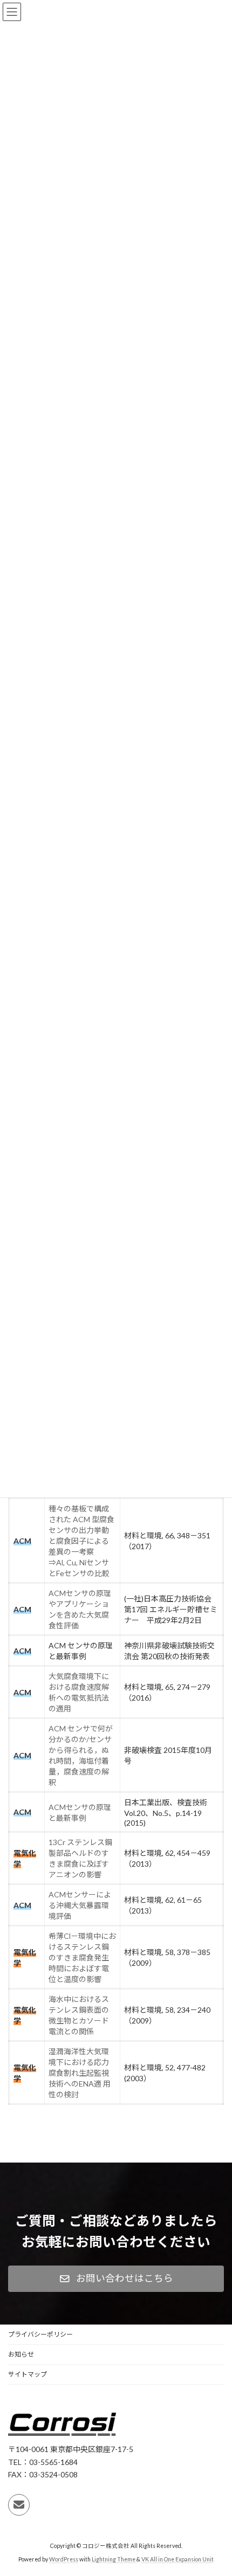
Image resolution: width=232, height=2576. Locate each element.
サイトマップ (28, 2374)
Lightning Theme (114, 2559)
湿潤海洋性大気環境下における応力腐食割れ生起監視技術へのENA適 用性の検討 (80, 2073)
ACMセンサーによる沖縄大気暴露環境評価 (80, 1905)
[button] (116, 2279)
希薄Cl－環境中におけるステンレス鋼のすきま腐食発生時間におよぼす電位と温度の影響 (82, 1957)
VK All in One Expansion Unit (178, 2559)
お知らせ (21, 2354)
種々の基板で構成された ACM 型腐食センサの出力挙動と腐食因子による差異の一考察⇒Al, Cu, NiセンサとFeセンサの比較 (81, 1541)
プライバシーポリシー (40, 2334)
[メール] (19, 2505)
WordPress (64, 2559)
